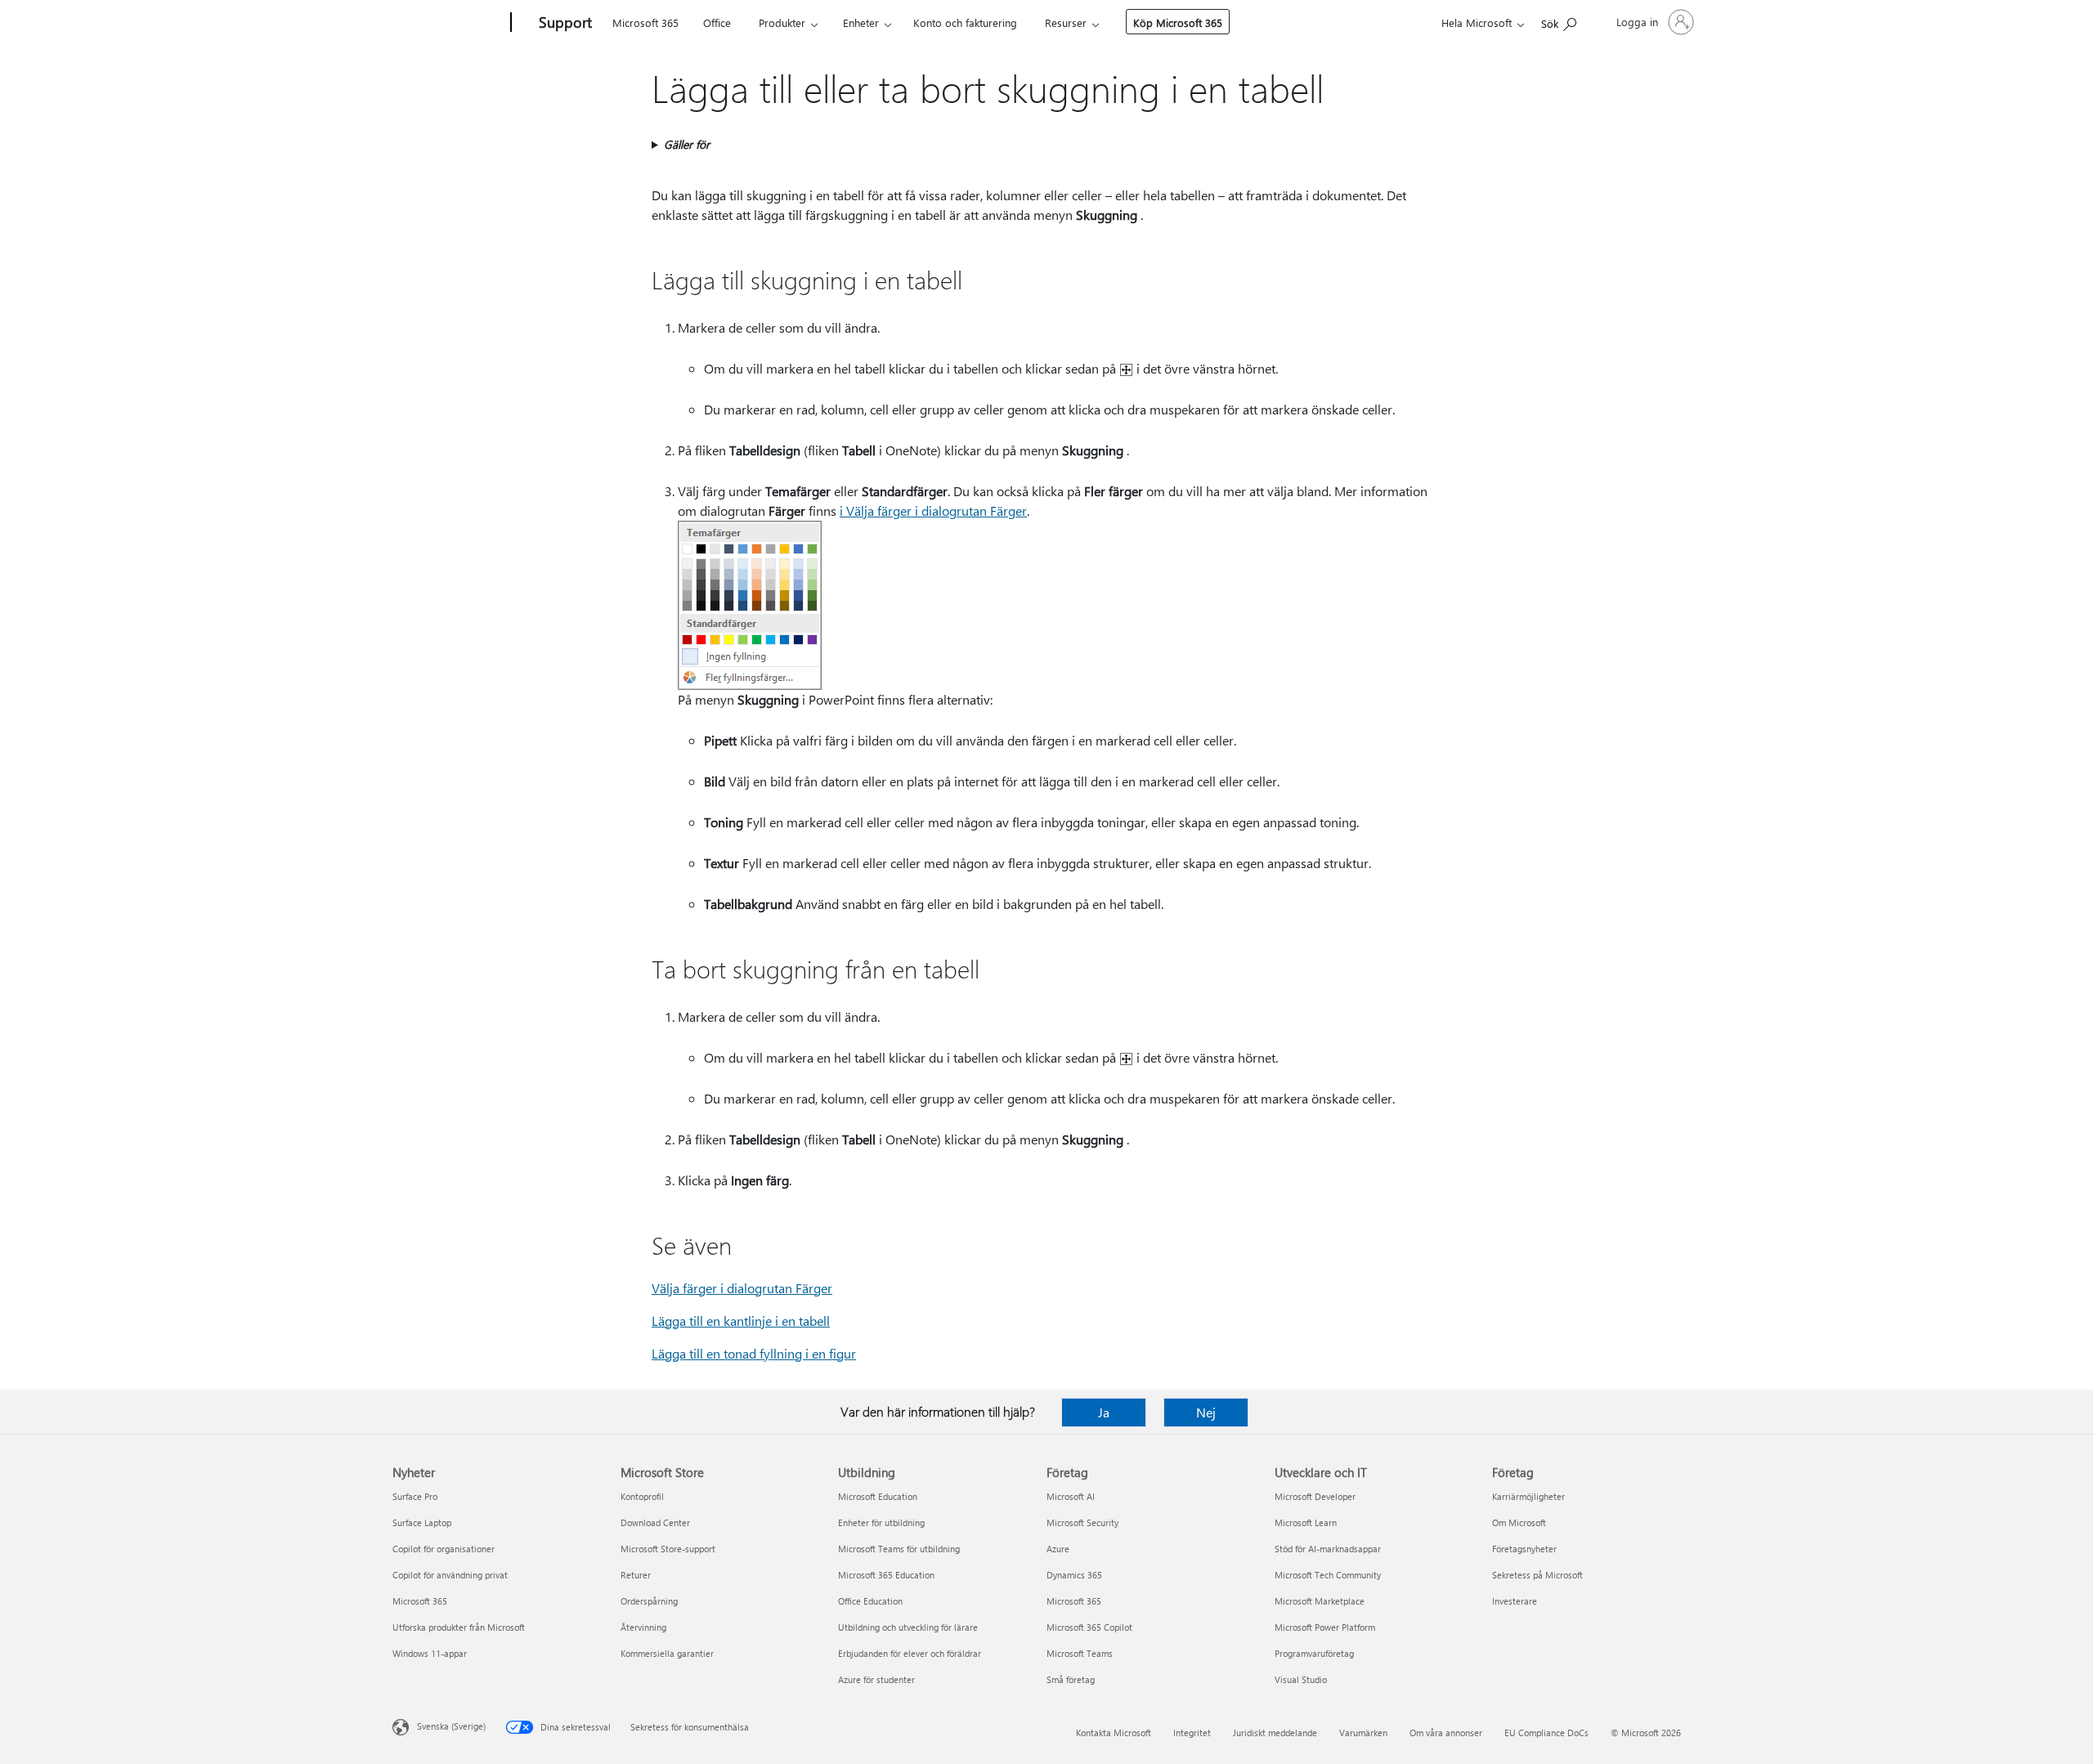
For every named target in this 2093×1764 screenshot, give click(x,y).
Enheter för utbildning (881, 1522)
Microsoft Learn (1306, 1522)
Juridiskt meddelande (1275, 1733)
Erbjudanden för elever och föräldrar (910, 1653)
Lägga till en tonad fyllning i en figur (754, 1353)
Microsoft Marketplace (1320, 1601)
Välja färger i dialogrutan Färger (742, 1288)
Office (717, 22)
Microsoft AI (1071, 1496)
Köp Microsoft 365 (1178, 22)
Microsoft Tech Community (1328, 1575)
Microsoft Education (878, 1496)
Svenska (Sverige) (451, 1726)
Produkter (782, 22)
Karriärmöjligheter (1528, 1496)
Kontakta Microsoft (1114, 1733)
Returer (636, 1575)
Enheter (861, 22)
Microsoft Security (1082, 1522)
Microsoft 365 (645, 22)
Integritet (1192, 1733)
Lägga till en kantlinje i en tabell (741, 1321)
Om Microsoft (1519, 1522)
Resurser (1066, 22)
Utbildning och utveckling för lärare (908, 1627)
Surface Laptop (422, 1522)
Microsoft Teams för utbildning (899, 1549)
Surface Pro (415, 1496)
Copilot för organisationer (444, 1549)
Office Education (870, 1601)
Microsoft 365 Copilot (1089, 1627)
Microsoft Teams (1080, 1653)
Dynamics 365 (1074, 1575)
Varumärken (1363, 1733)
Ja (1104, 1412)
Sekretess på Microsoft (1537, 1575)
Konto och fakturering (965, 22)
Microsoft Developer (1315, 1496)
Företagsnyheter (1524, 1549)
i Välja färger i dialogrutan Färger (933, 510)
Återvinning (643, 1627)
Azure (1058, 1549)
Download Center (655, 1522)
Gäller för (687, 144)
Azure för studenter (876, 1679)
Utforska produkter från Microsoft (459, 1627)
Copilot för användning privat (450, 1575)
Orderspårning (649, 1601)
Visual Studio (1301, 1679)
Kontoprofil (642, 1496)
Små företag (1071, 1679)
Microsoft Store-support (668, 1549)
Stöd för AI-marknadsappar (1328, 1549)
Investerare (1515, 1601)
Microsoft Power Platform (1325, 1627)
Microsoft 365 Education (886, 1575)
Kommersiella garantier (667, 1653)
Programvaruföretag (1314, 1653)
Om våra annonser (1446, 1733)
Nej (1206, 1412)
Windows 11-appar (430, 1653)
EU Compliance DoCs (1546, 1733)
